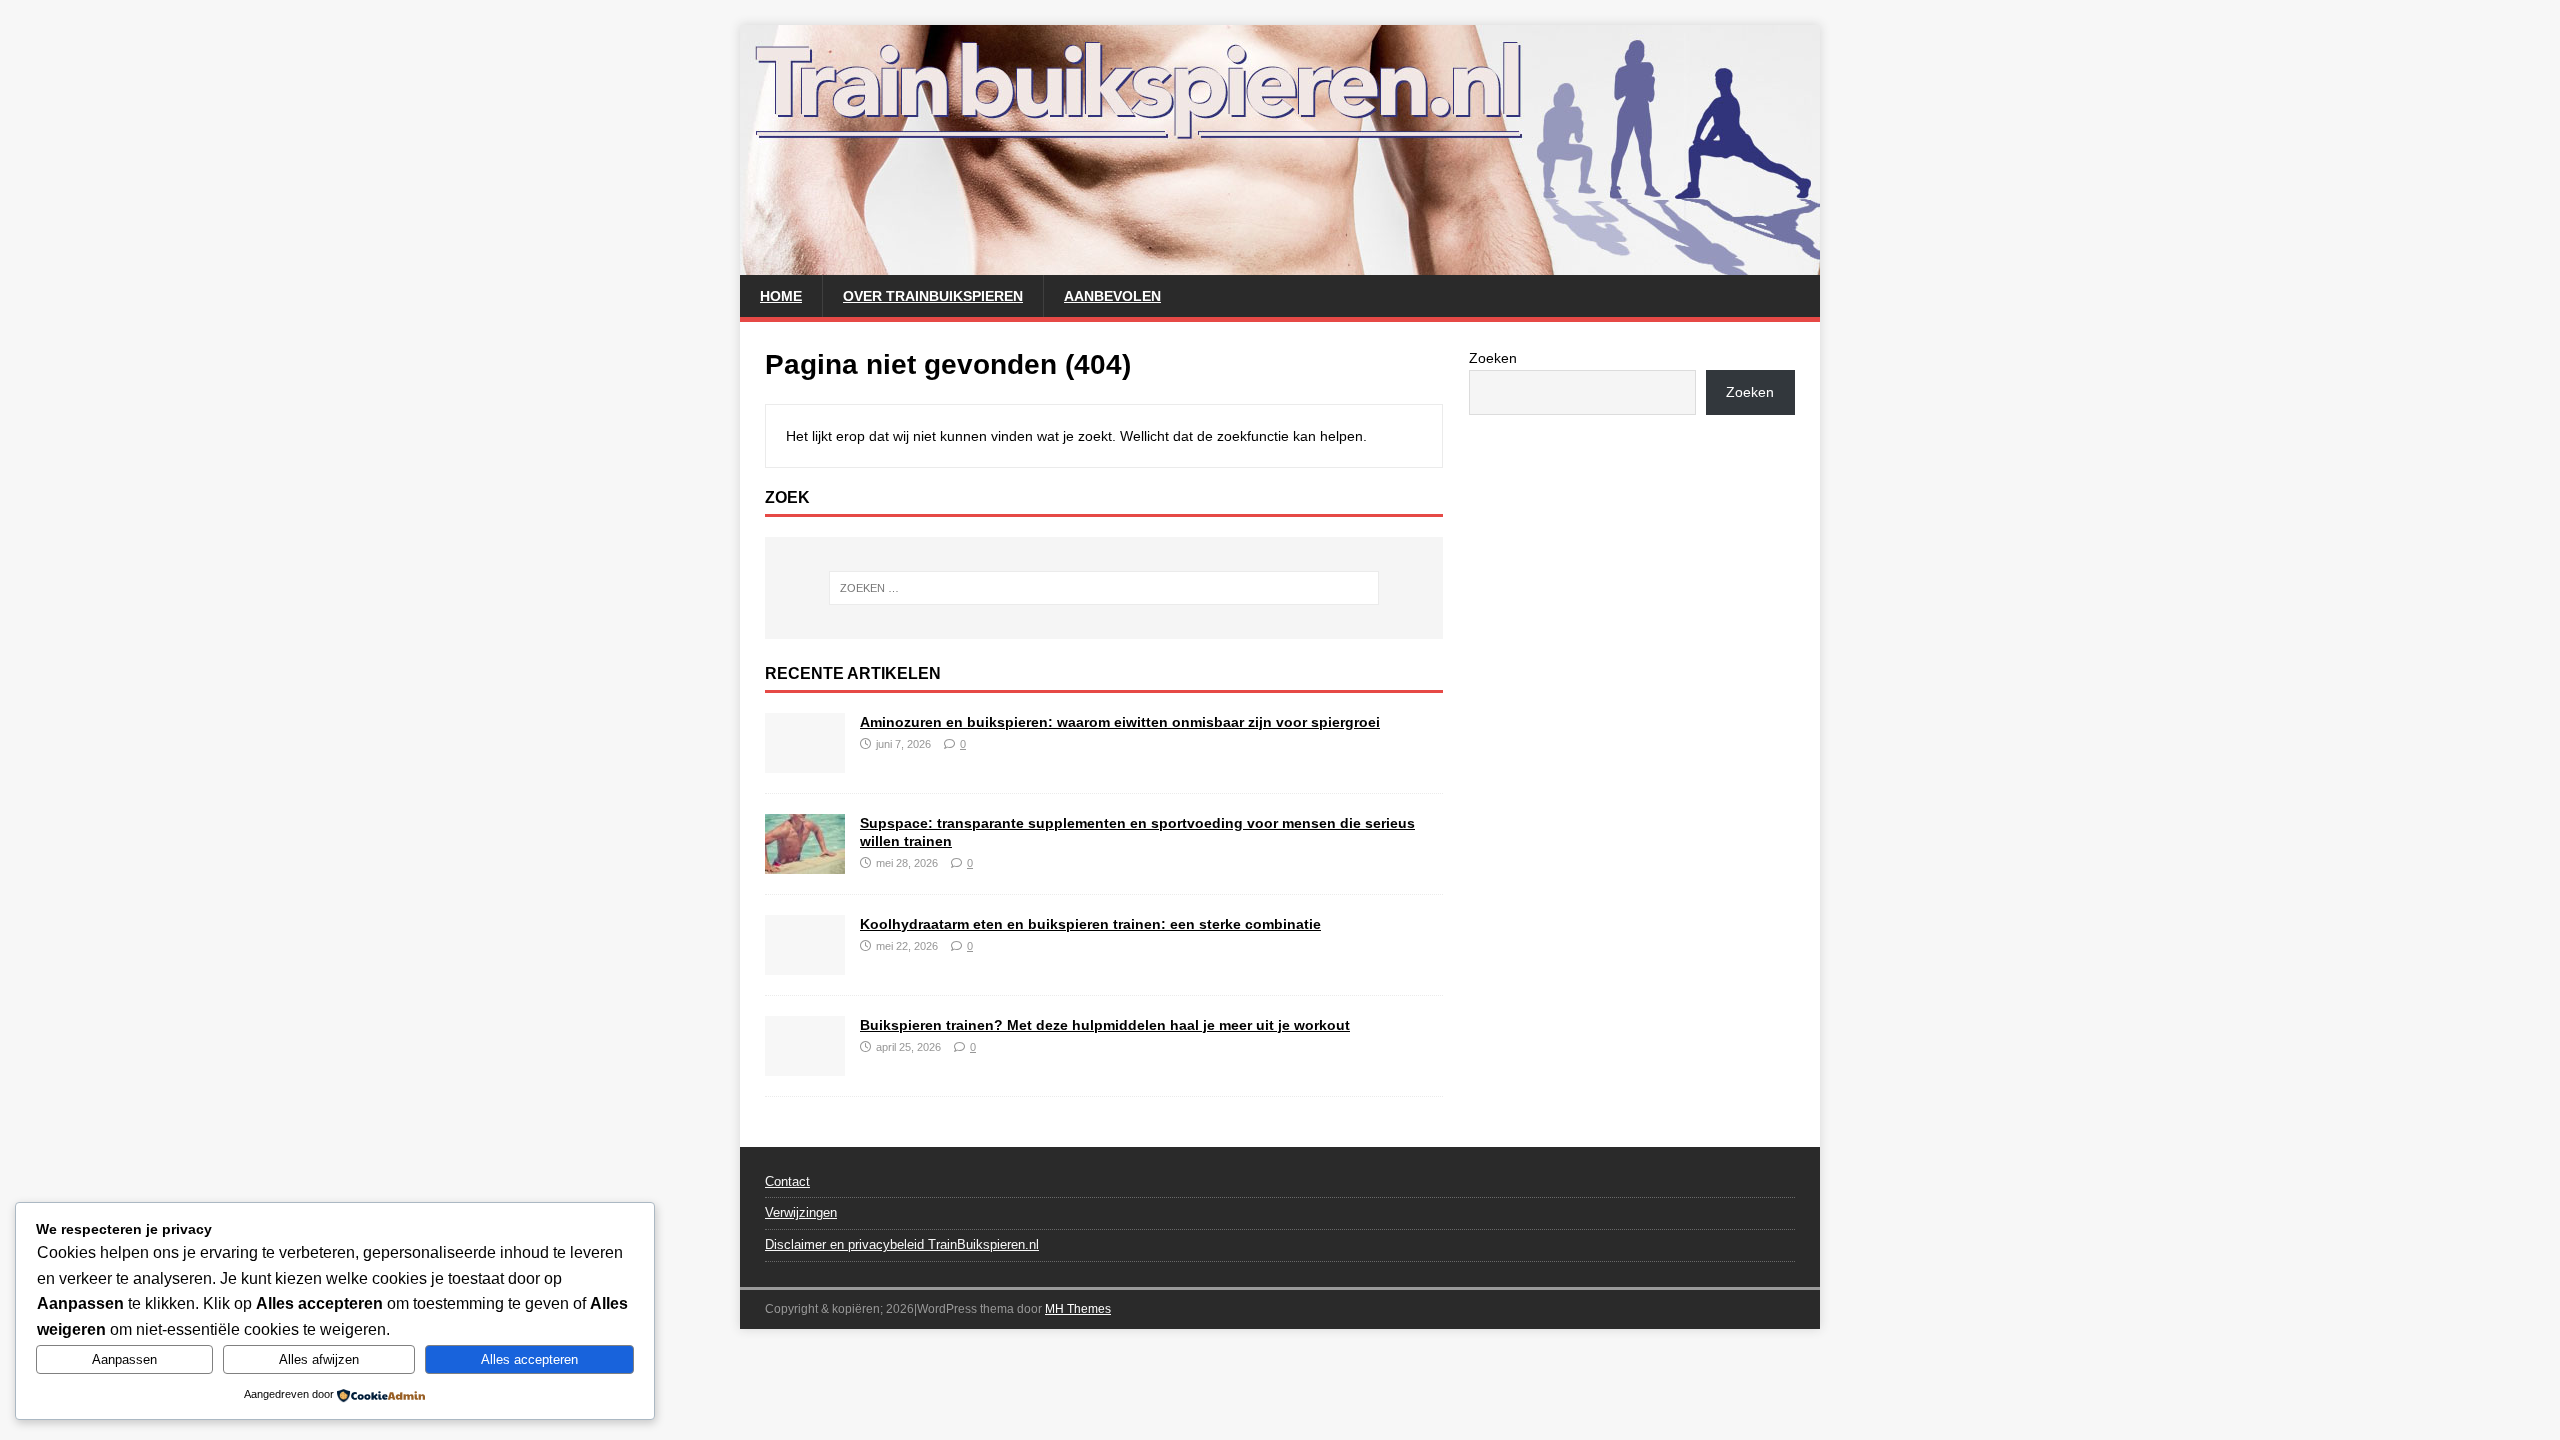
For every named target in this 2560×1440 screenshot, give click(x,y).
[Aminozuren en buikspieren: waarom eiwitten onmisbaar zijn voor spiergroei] (805, 761)
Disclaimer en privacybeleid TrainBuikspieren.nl (902, 1244)
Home (781, 296)
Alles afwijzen (319, 1359)
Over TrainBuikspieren (933, 296)
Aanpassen (124, 1359)
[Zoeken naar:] (1104, 588)
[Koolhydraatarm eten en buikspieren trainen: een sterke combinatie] (805, 963)
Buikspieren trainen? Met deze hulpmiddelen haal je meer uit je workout (1105, 1025)
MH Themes (1078, 1309)
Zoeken (1493, 358)
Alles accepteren (529, 1359)
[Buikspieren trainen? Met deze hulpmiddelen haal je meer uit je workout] (805, 1064)
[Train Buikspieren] (1280, 264)
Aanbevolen (1112, 296)
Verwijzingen (801, 1212)
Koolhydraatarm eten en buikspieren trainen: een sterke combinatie (1090, 924)
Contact (787, 1181)
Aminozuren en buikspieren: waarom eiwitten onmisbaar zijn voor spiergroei (1120, 722)
